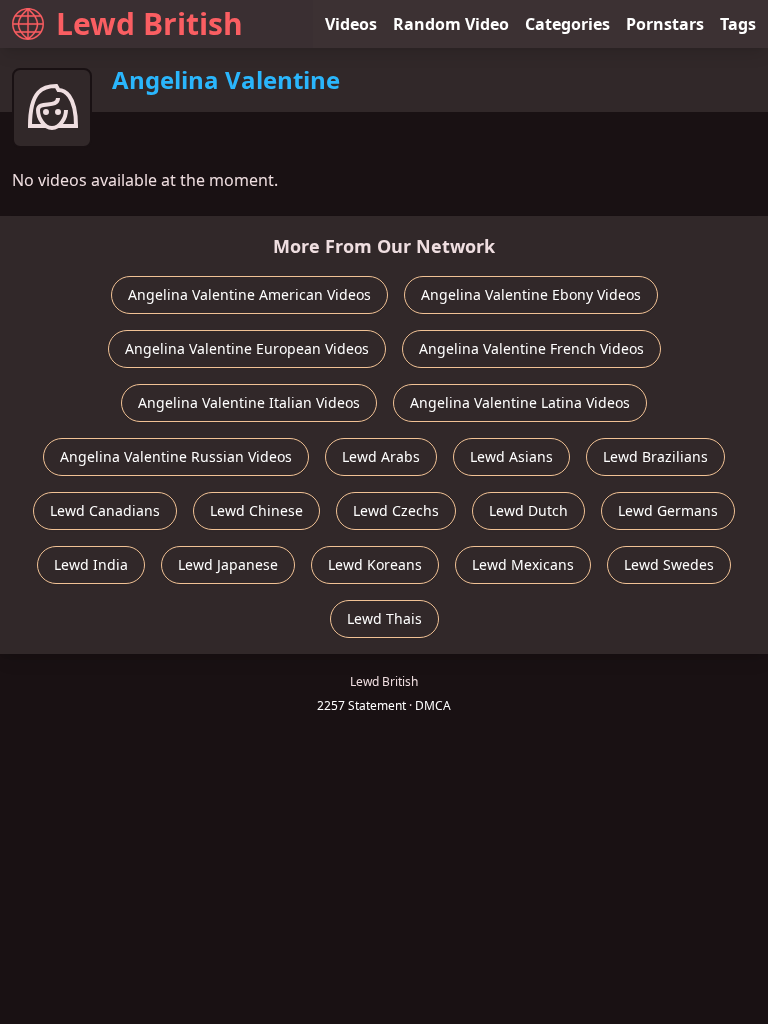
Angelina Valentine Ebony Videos (531, 294)
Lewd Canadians (105, 510)
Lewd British (149, 23)
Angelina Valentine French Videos (531, 348)
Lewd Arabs (381, 456)
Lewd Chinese (256, 510)
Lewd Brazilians (655, 456)
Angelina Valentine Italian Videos (249, 402)
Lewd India (91, 564)
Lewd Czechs (396, 510)
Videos (351, 24)
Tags (738, 24)
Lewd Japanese (228, 564)
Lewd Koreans (375, 564)
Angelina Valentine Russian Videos (176, 456)
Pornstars (665, 24)
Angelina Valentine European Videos (247, 348)
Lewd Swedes (669, 564)
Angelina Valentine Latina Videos (520, 402)
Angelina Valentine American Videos (249, 294)
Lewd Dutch (528, 510)
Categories (567, 24)
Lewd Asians (511, 456)
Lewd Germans (668, 510)
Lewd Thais (384, 618)
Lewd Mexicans (523, 564)
